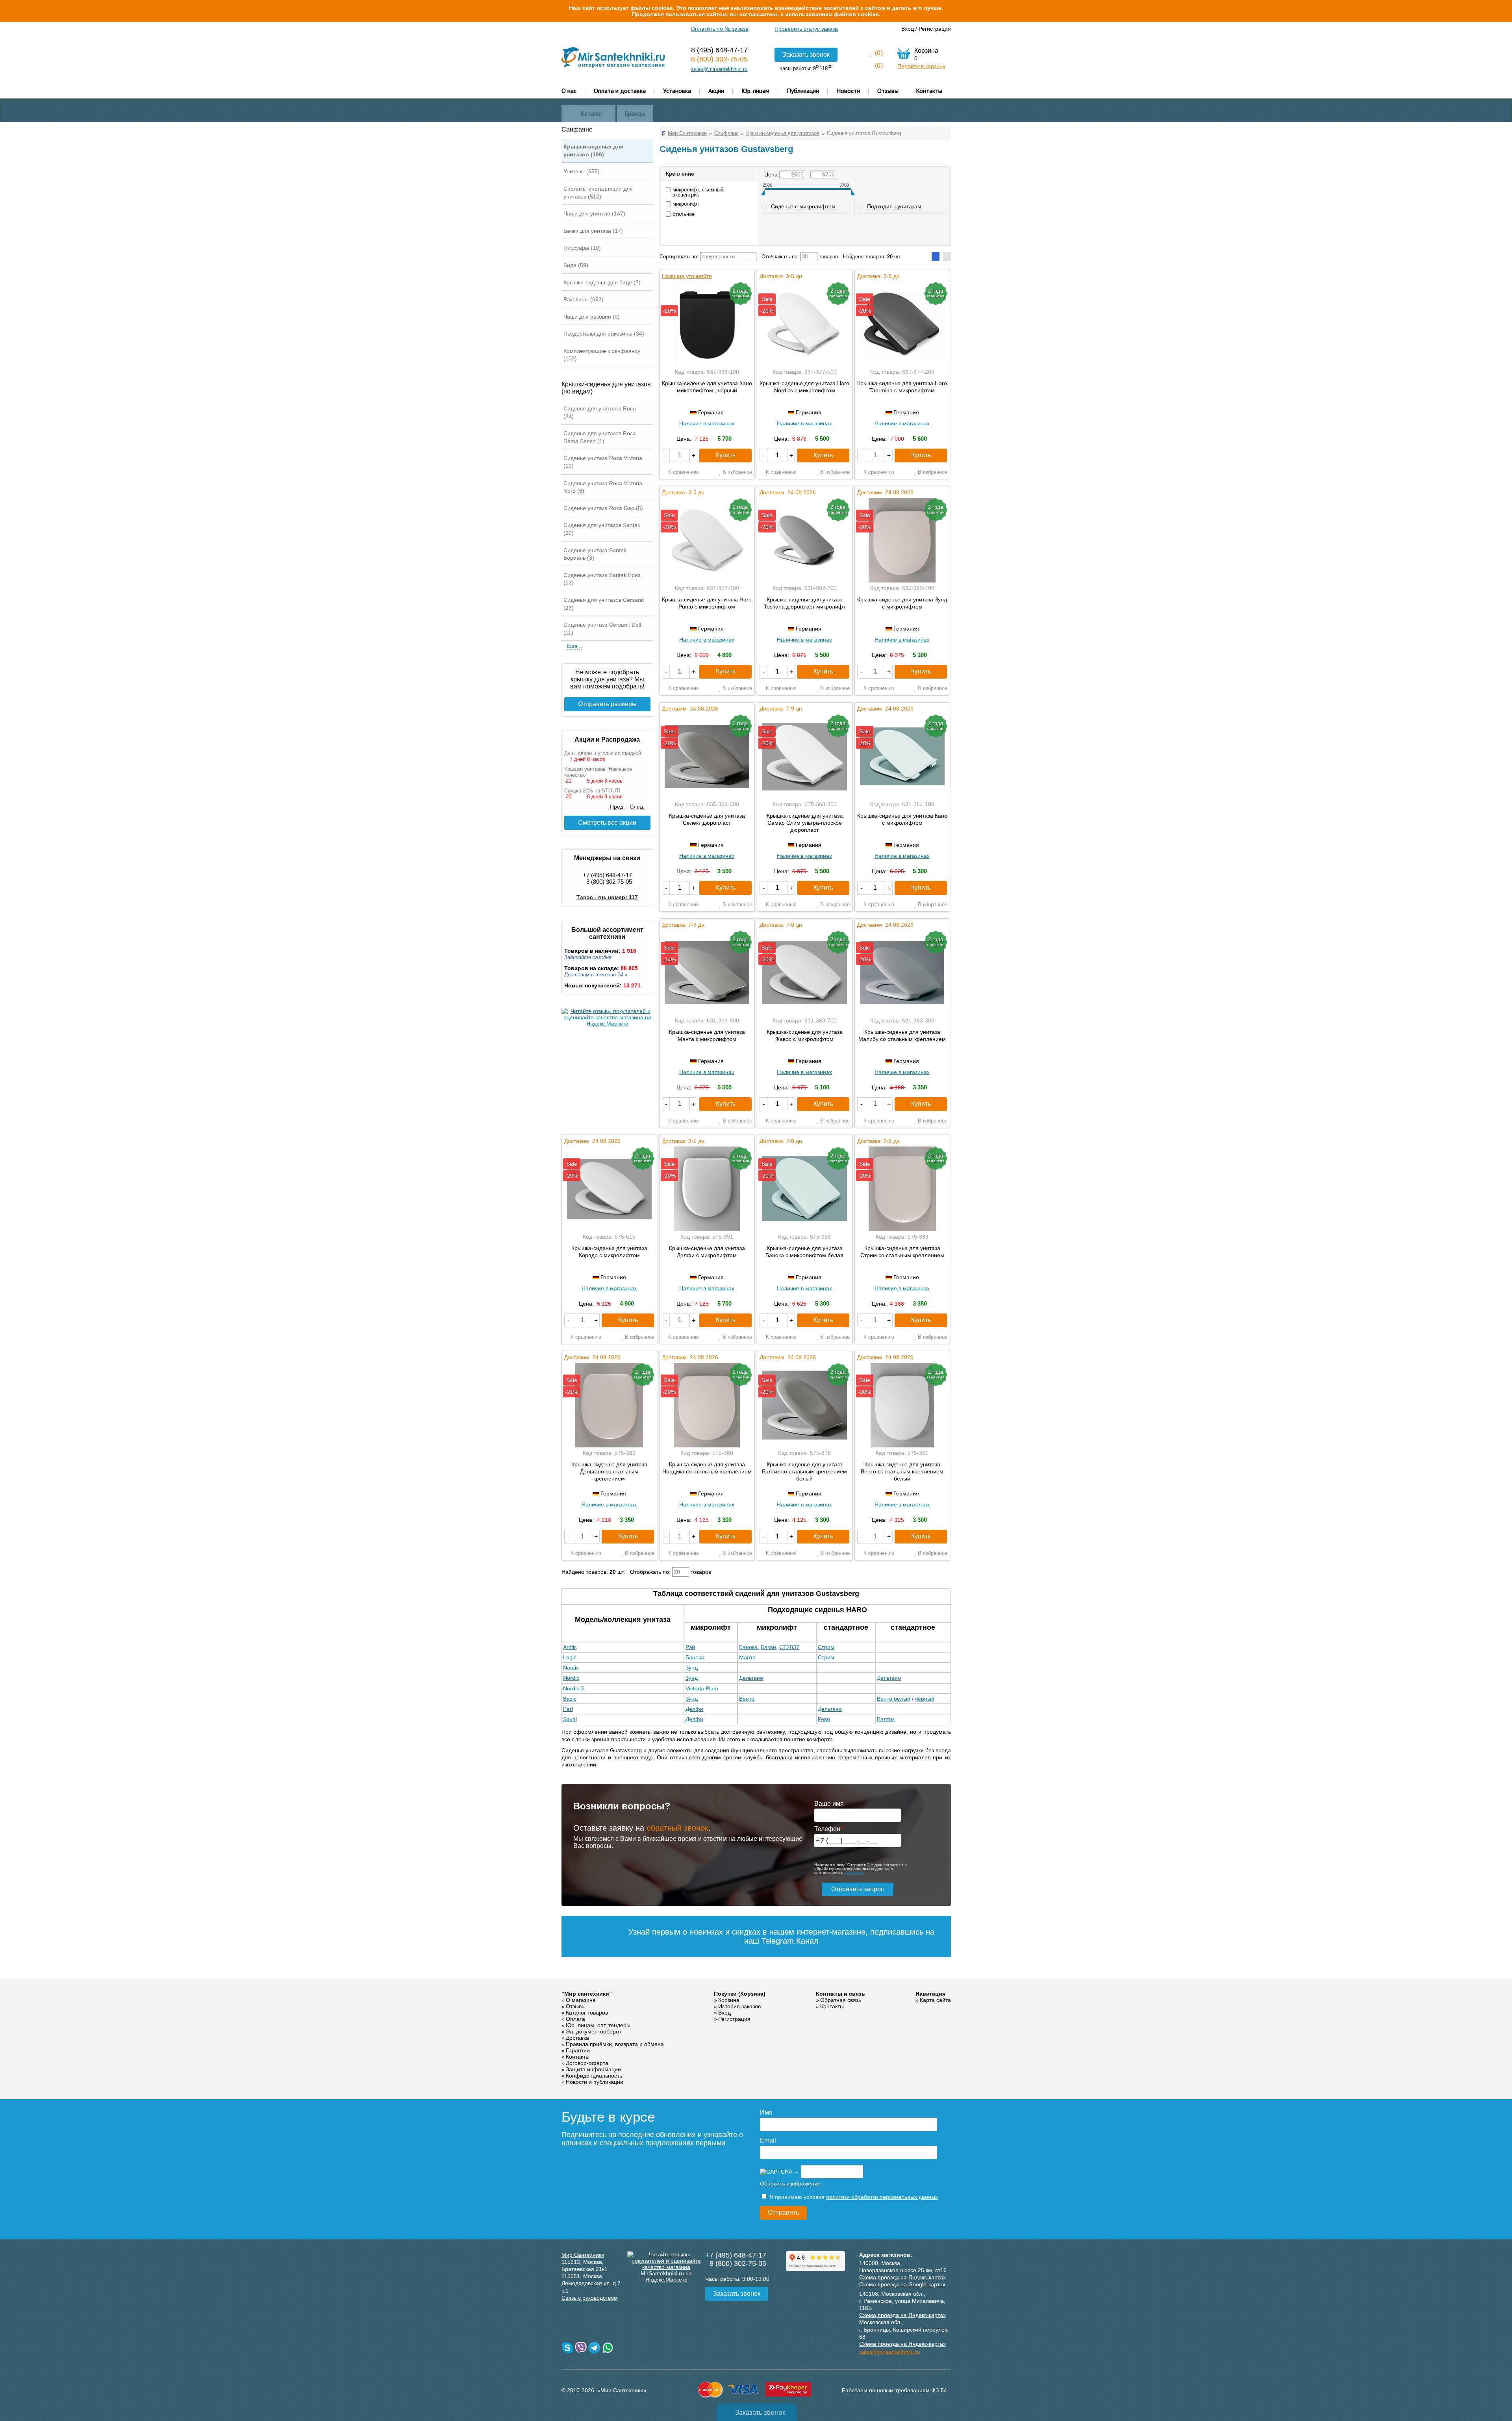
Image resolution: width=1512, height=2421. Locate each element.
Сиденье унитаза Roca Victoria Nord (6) (603, 487)
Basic (570, 1699)
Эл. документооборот (594, 2031)
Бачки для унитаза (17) (593, 231)
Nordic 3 (573, 1688)
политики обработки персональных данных (882, 2197)
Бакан (768, 1647)
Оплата (575, 2019)
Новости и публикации (595, 2082)
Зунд (692, 1668)
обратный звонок (677, 1828)
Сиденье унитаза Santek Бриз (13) (602, 579)
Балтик (886, 1719)
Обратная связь (841, 2000)
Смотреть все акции (607, 823)
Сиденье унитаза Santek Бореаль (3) (595, 554)
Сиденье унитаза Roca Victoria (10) (603, 462)
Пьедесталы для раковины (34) (604, 334)
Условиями (854, 1873)
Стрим (826, 1647)
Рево (824, 1719)
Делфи (694, 1709)
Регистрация (935, 29)
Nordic (571, 1678)
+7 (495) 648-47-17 (607, 875)
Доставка (577, 2038)
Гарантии (578, 2050)
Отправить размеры (607, 704)
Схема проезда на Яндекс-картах (902, 2277)
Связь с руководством (590, 2298)
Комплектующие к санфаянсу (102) (602, 355)
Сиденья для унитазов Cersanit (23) (604, 604)
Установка (677, 91)
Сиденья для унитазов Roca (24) (600, 412)
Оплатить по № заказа (720, 29)
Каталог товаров (587, 2013)
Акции (716, 91)
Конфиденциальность (594, 2076)
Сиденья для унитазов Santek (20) (602, 529)
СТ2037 (789, 1647)
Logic (570, 1657)
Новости (848, 91)
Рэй (690, 1647)
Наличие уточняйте (687, 276)
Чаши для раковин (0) (592, 317)
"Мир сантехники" (587, 1994)
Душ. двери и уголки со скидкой (603, 753)
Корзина (729, 2000)
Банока (748, 1647)
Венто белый (894, 1699)
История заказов (739, 2006)
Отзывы (888, 91)
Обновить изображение (790, 2184)
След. (638, 807)
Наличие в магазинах (707, 423)
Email (768, 2140)
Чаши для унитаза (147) (594, 213)
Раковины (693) (584, 299)
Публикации (803, 91)
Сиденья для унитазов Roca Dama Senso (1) (600, 437)
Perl (568, 1709)
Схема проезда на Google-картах (902, 2284)
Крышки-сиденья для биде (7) (602, 282)
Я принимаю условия (853, 2197)
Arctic (570, 1647)
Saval (570, 1719)
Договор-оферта (587, 2063)
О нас (569, 91)
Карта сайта (935, 2000)
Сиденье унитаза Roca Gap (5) (603, 508)
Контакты (929, 91)
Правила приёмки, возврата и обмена (615, 2044)
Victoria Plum (702, 1688)
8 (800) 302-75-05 (719, 59)
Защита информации (593, 2069)
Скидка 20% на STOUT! (592, 791)
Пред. (617, 807)
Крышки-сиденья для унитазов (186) (593, 150)
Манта (747, 1657)
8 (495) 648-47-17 (719, 50)
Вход (908, 29)
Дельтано (751, 1678)
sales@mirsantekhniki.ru (719, 69)
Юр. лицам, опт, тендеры (598, 2025)
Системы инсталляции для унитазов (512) (598, 193)
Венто (747, 1699)
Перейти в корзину (921, 66)
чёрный (925, 1699)
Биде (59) (576, 265)
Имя (766, 2112)
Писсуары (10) (582, 248)
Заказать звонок (806, 55)
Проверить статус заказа (806, 29)
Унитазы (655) (582, 171)
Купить (726, 455)
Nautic (571, 1668)
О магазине (581, 2000)
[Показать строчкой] (947, 257)
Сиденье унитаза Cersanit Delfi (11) (603, 629)
